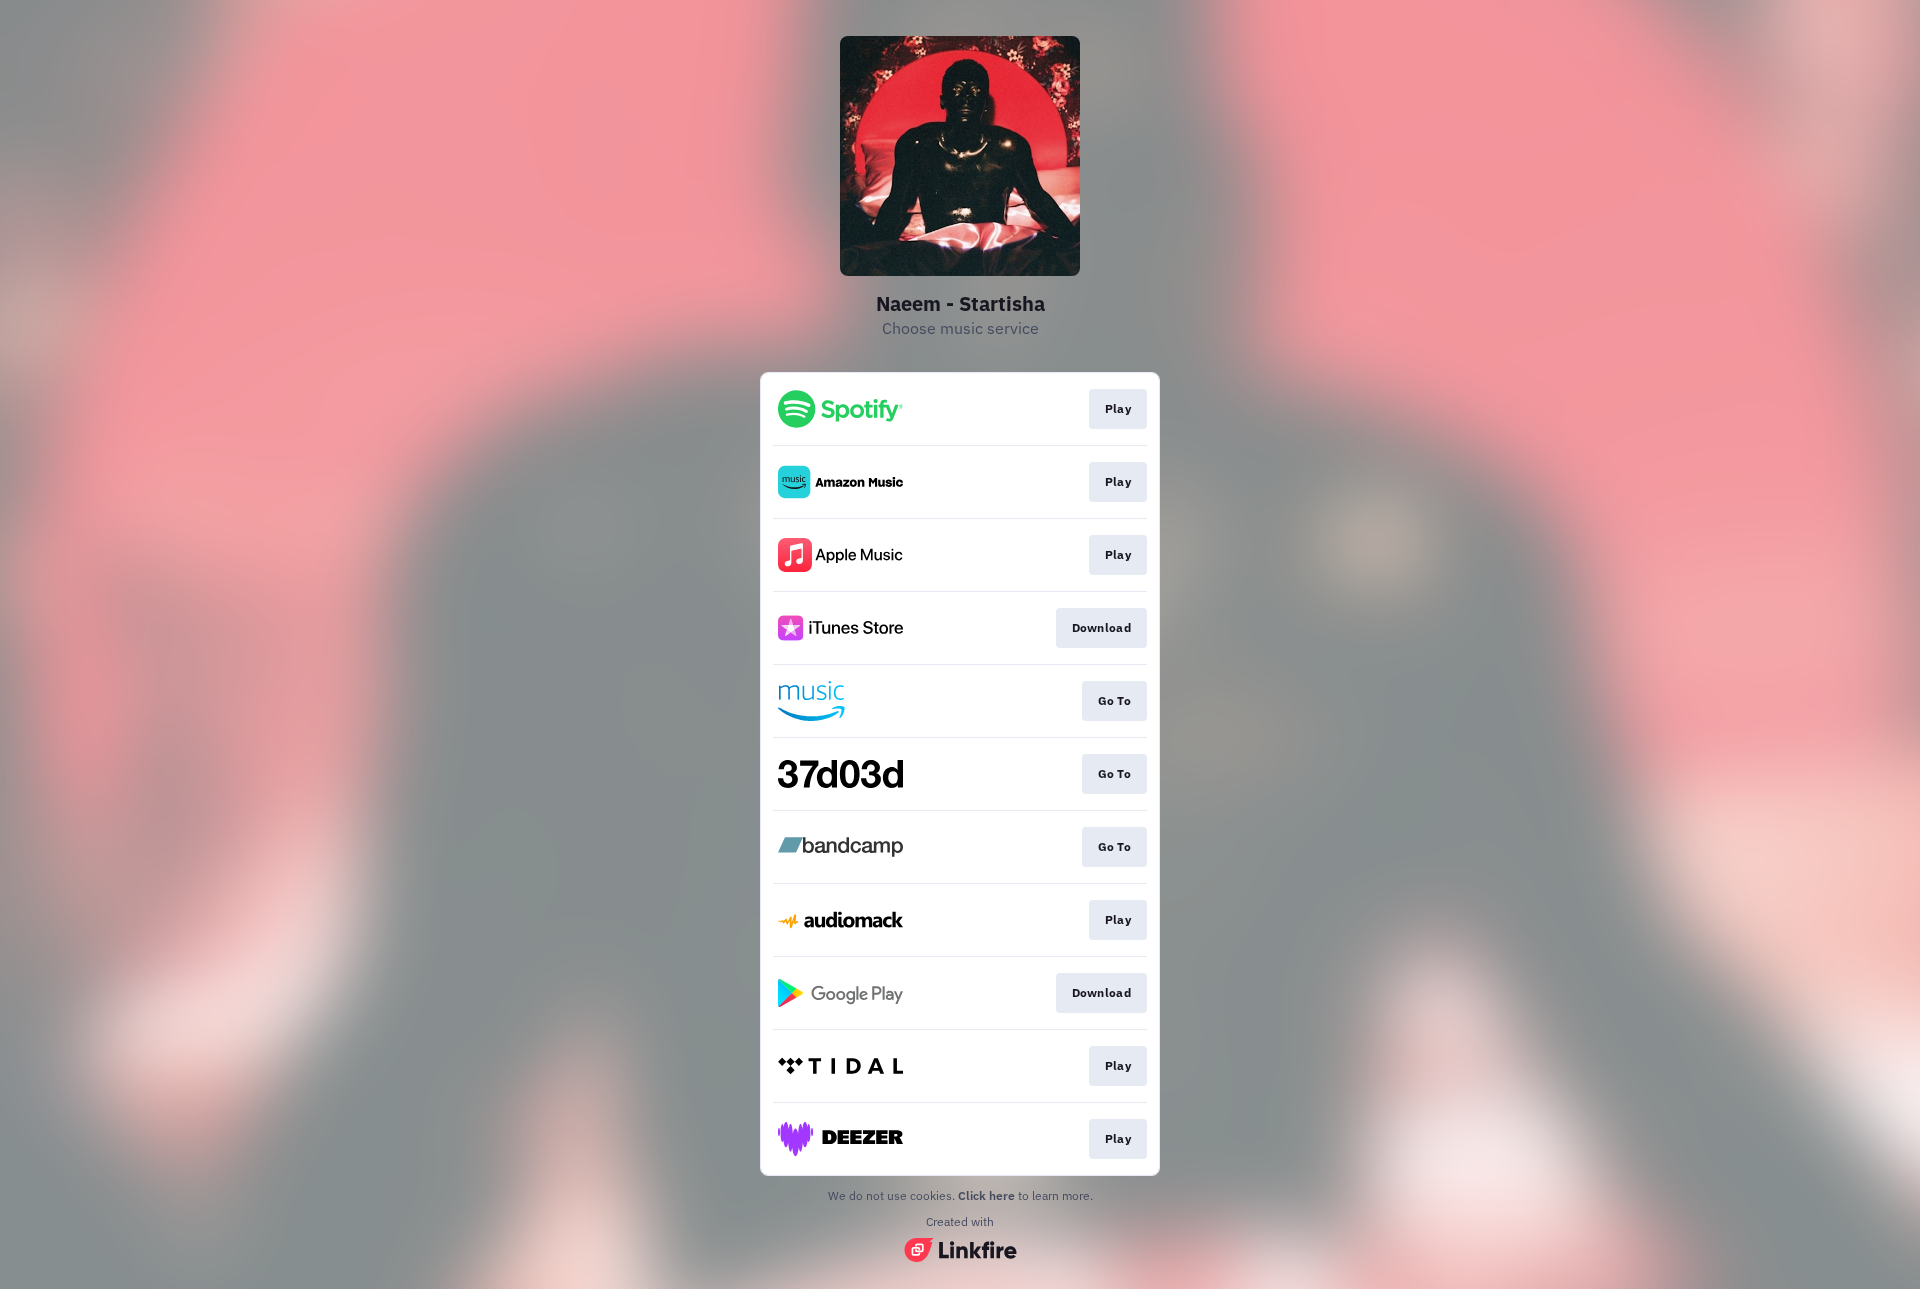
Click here (986, 1195)
